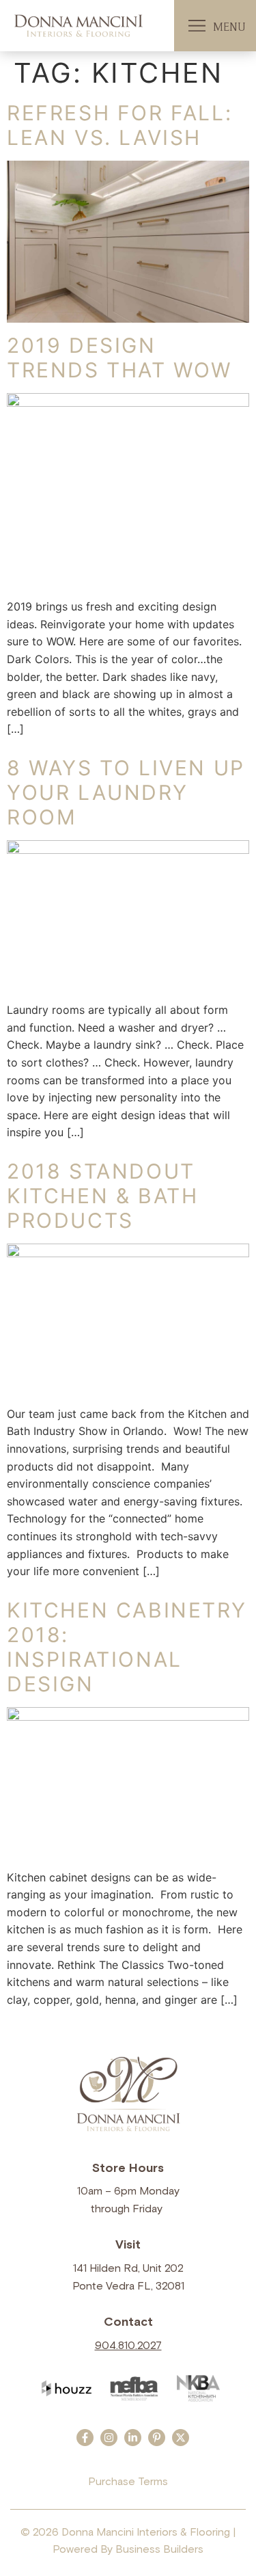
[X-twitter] (181, 2438)
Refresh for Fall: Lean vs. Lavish (119, 125)
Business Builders (159, 2549)
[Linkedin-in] (133, 2438)
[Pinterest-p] (157, 2438)
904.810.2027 (128, 2346)
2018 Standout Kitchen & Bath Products (102, 1196)
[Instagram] (109, 2438)
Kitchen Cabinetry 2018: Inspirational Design (127, 1647)
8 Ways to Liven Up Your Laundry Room (126, 792)
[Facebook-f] (85, 2438)
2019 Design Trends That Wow (119, 358)
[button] (197, 26)
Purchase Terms (128, 2482)
